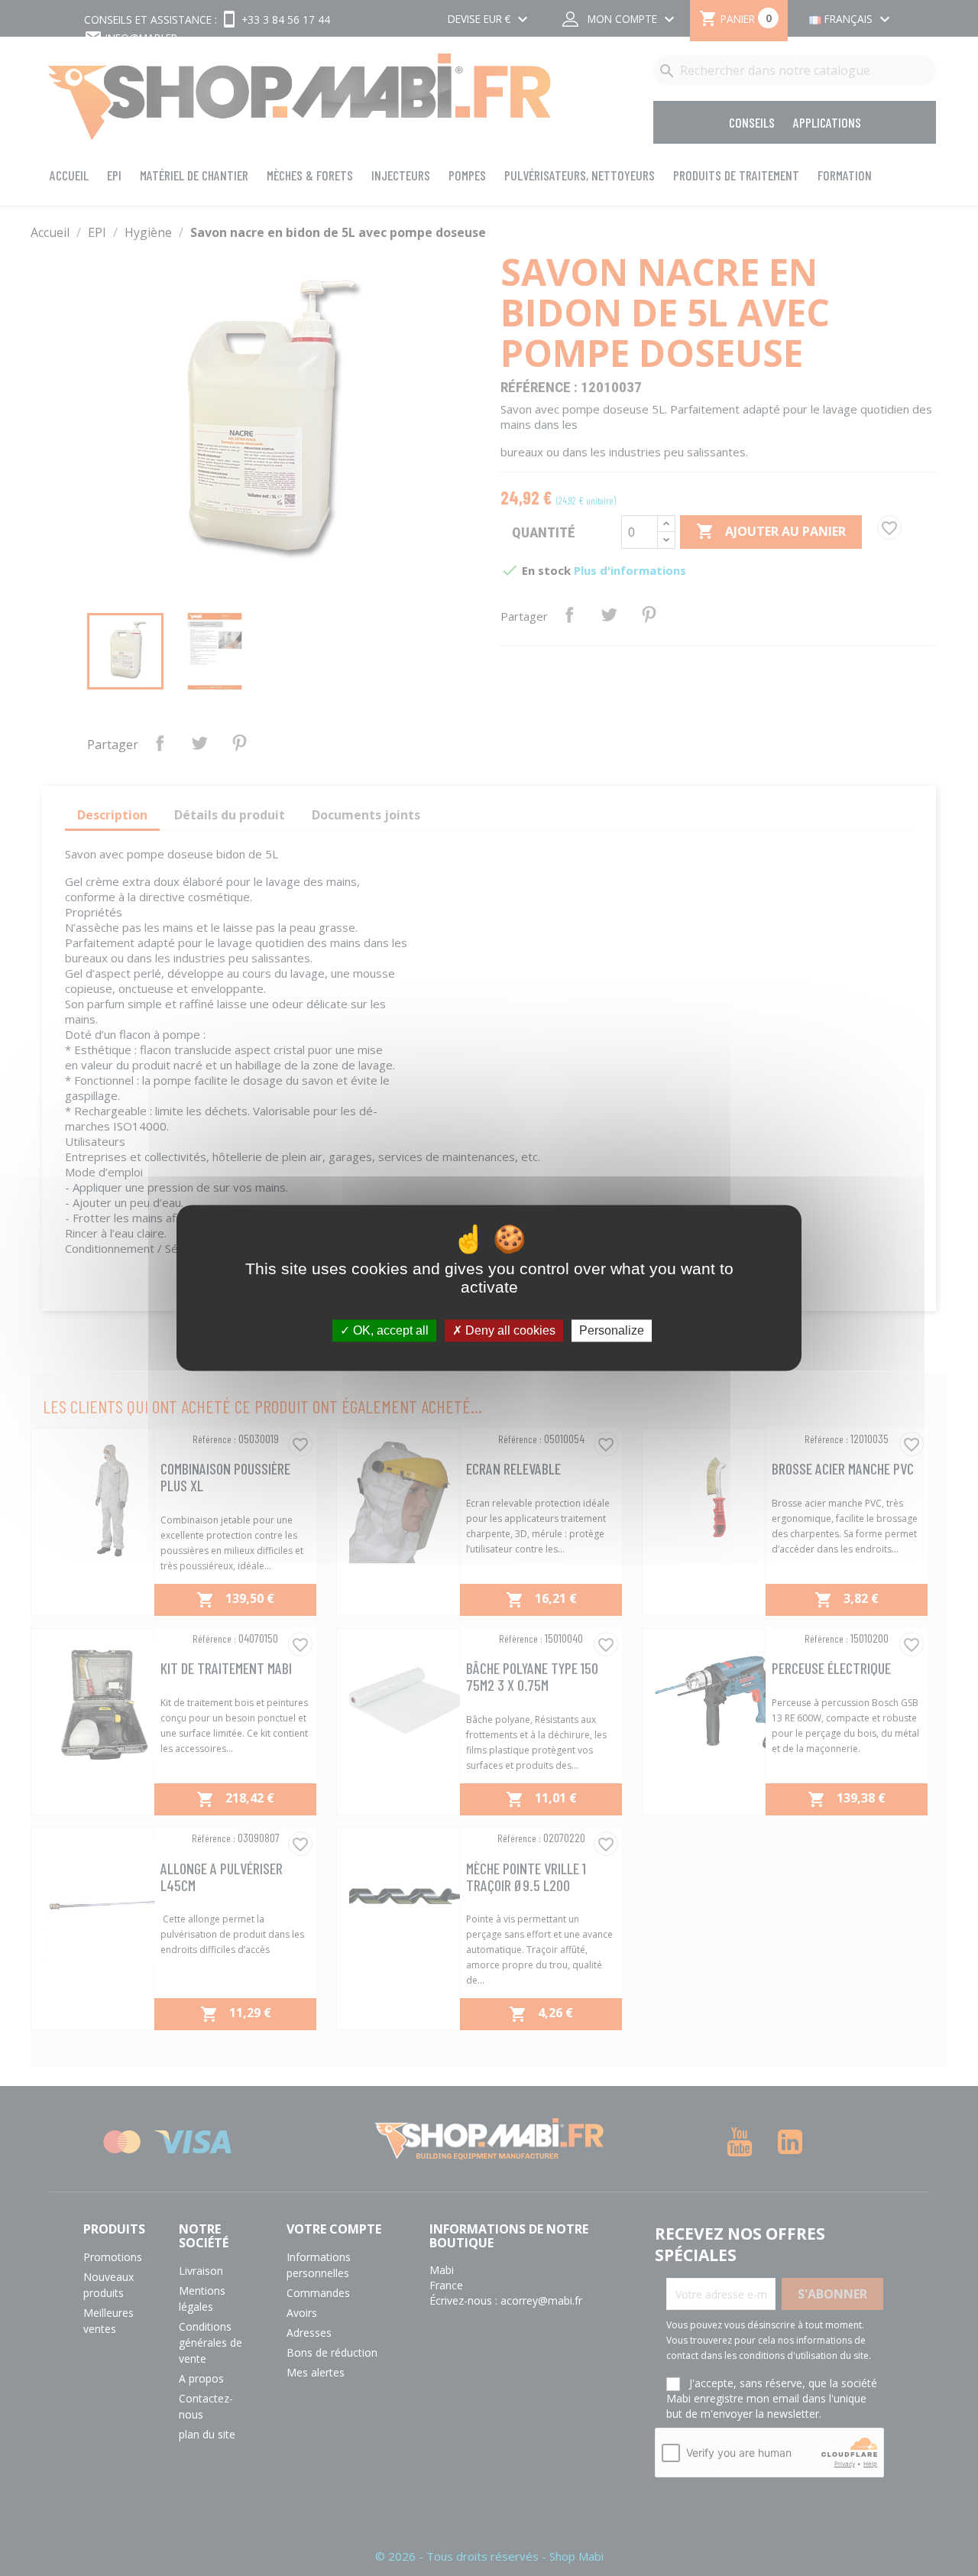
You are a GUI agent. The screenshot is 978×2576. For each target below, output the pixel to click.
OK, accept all (389, 1330)
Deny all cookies (509, 1330)
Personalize (612, 1330)
